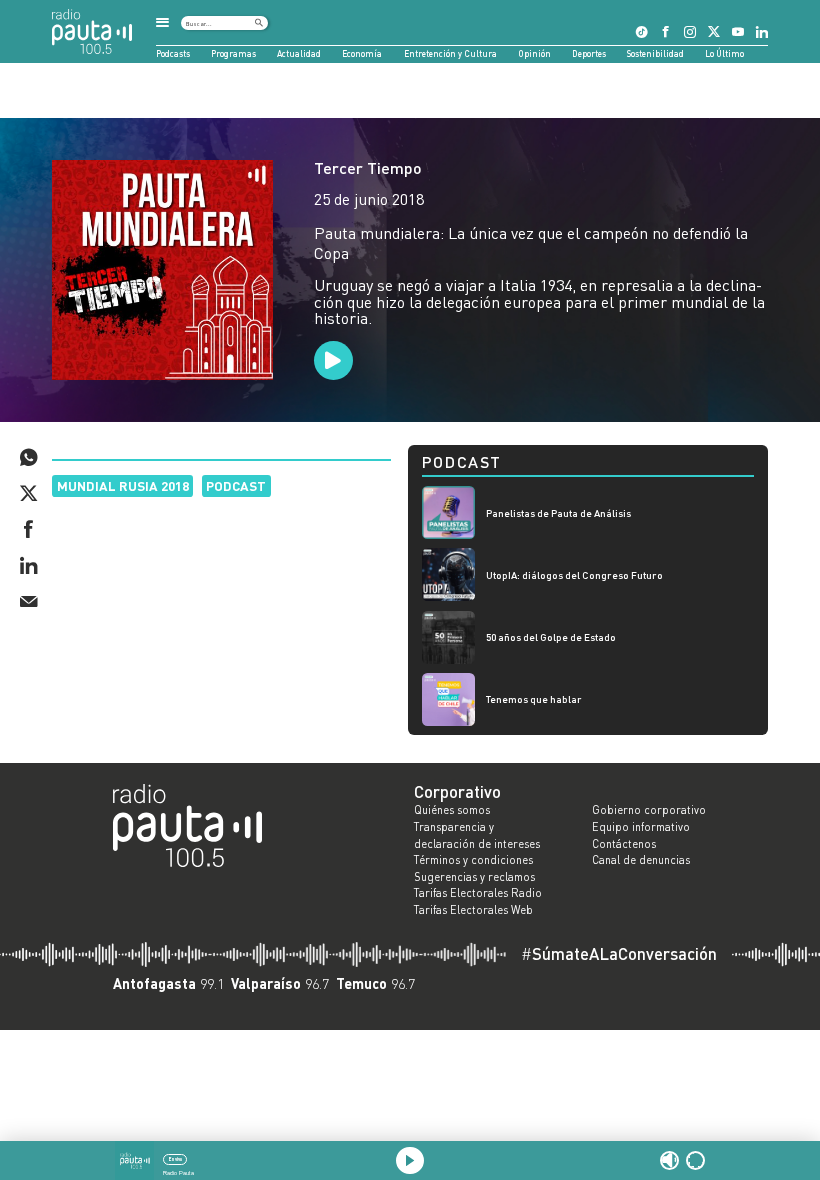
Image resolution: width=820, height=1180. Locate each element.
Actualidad (299, 53)
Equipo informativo (641, 827)
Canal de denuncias (641, 860)
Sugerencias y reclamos (474, 877)
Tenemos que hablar (534, 699)
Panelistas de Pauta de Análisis (558, 513)
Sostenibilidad (655, 53)
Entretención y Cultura (450, 53)
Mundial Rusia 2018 (123, 485)
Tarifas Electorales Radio (478, 893)
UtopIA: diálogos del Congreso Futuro (574, 575)
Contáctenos (624, 844)
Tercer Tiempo (368, 167)
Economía (362, 53)
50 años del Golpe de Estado (551, 637)
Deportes (589, 53)
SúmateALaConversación (619, 954)
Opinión (534, 53)
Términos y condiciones (473, 860)
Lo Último (724, 53)
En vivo (175, 1159)
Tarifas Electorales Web (473, 910)
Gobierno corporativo (649, 810)
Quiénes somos (452, 810)
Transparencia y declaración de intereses (477, 835)
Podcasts (173, 53)
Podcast (236, 485)
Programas (233, 53)
